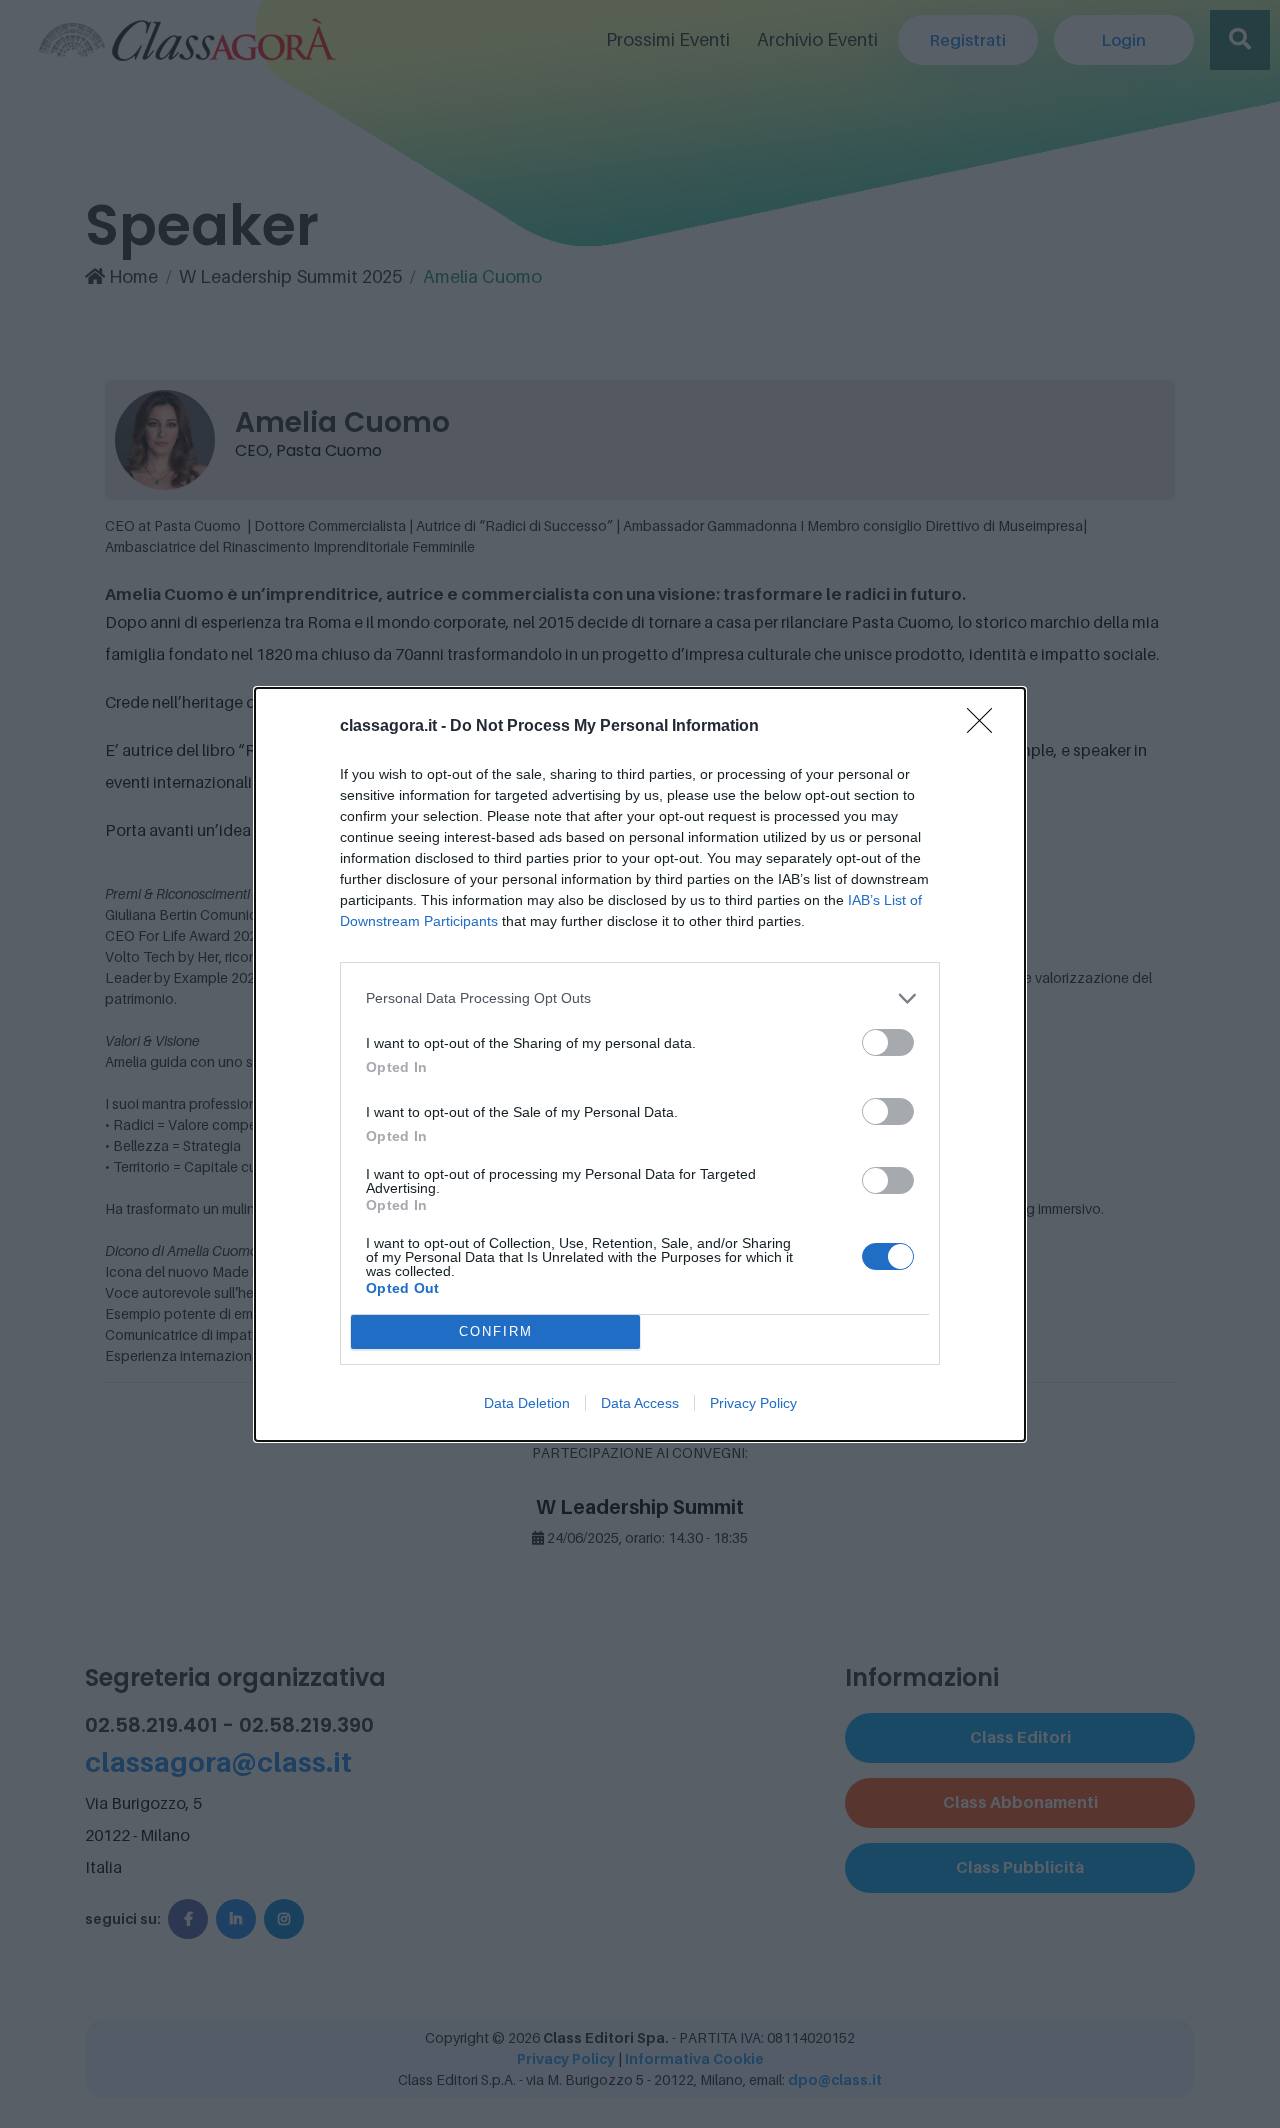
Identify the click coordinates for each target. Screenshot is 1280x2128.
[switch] (888, 1042)
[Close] (986, 727)
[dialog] (640, 1064)
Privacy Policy (753, 1403)
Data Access (640, 1403)
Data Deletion (527, 1403)
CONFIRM (496, 1331)
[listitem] (640, 998)
